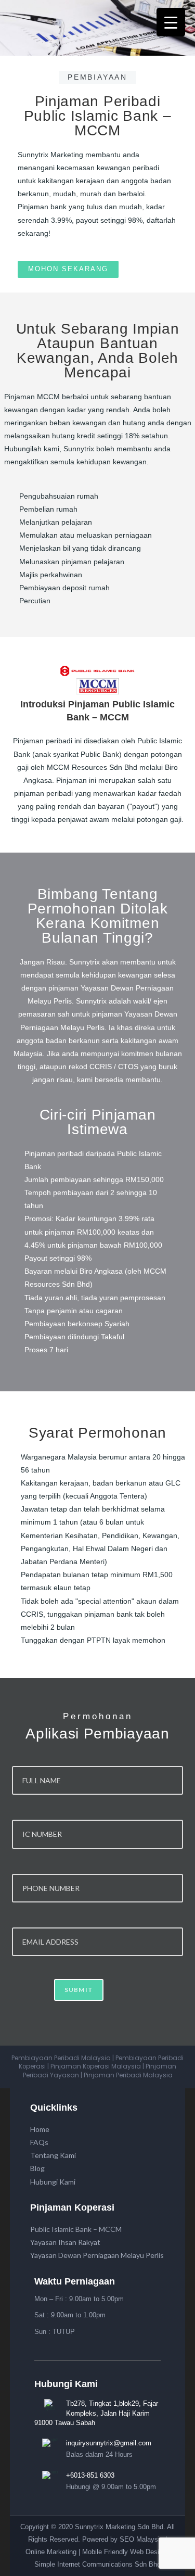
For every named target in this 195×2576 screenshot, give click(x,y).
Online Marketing (51, 2552)
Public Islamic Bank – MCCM (76, 2229)
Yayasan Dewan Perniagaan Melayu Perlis (97, 2255)
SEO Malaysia (141, 2539)
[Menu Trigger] (171, 22)
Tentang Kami (53, 2155)
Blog (37, 2168)
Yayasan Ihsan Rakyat (65, 2242)
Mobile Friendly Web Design (124, 2552)
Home (40, 2129)
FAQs (39, 2142)
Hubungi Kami (53, 2182)
